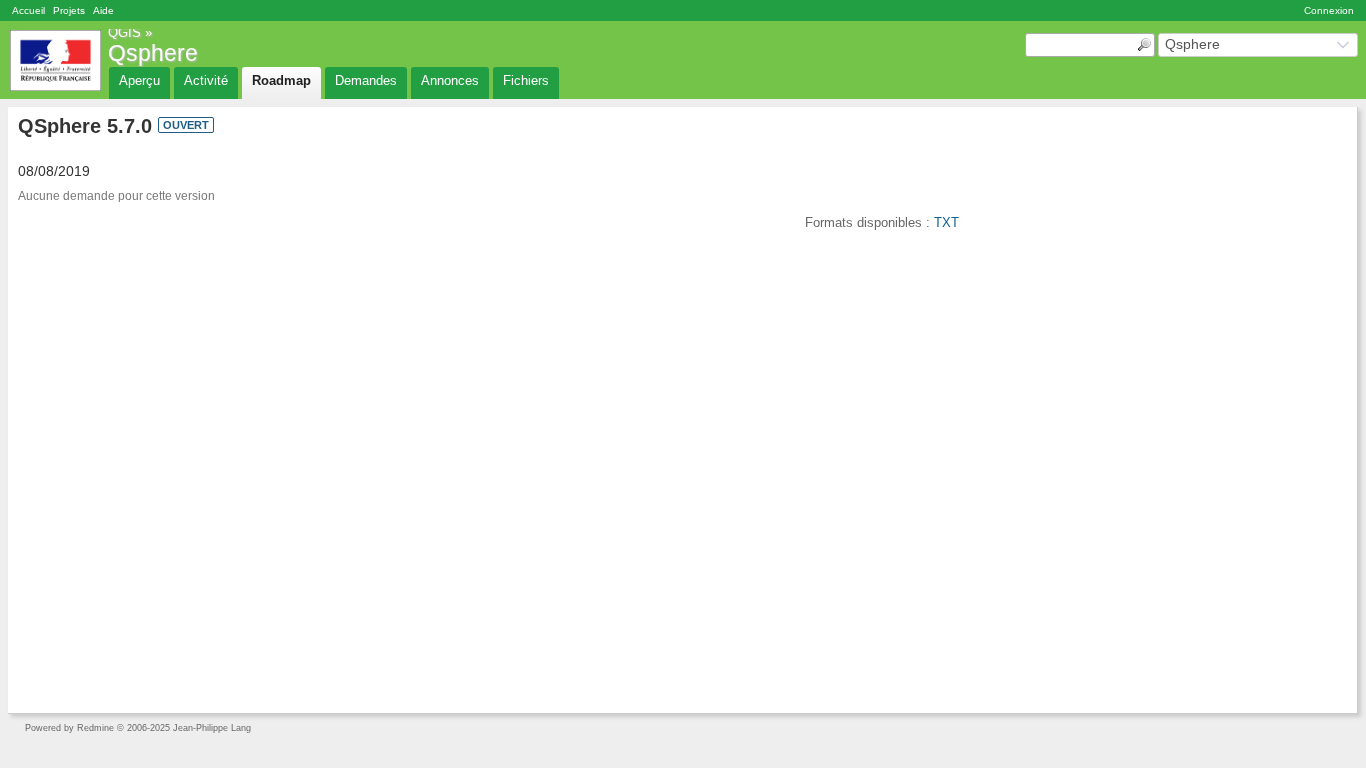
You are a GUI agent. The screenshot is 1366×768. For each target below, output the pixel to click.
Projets (69, 10)
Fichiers (526, 80)
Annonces (450, 80)
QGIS (124, 32)
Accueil (28, 10)
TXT (946, 223)
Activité (206, 80)
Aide (103, 10)
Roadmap (281, 80)
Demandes (366, 80)
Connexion (1329, 10)
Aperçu (139, 80)
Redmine (95, 728)
